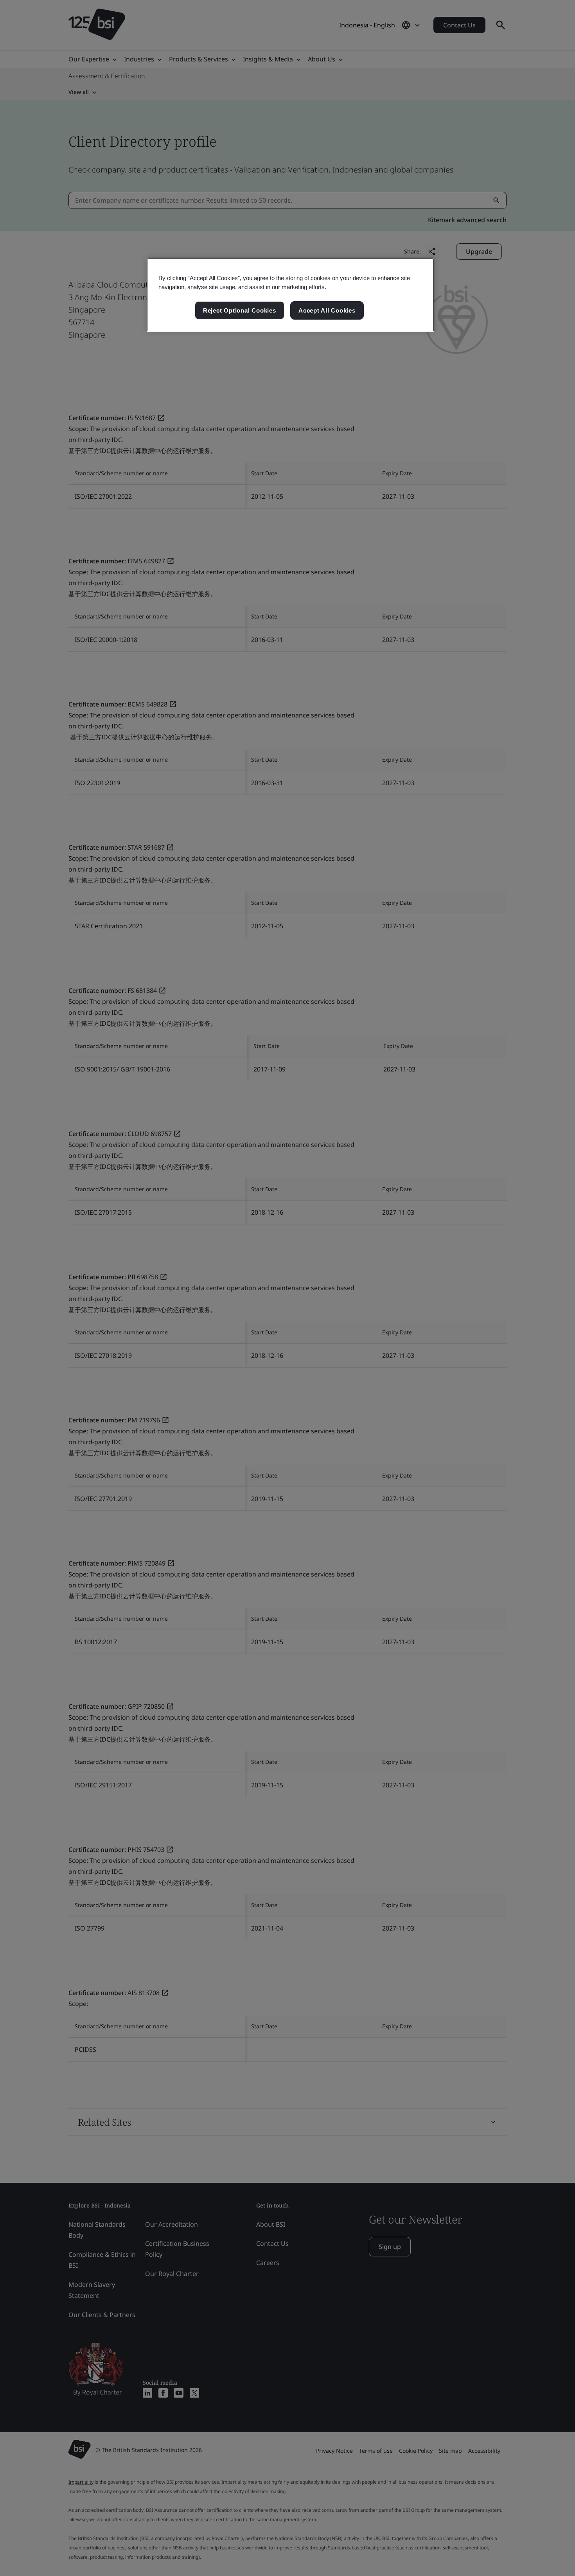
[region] (290, 295)
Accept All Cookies (327, 310)
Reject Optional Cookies (240, 310)
